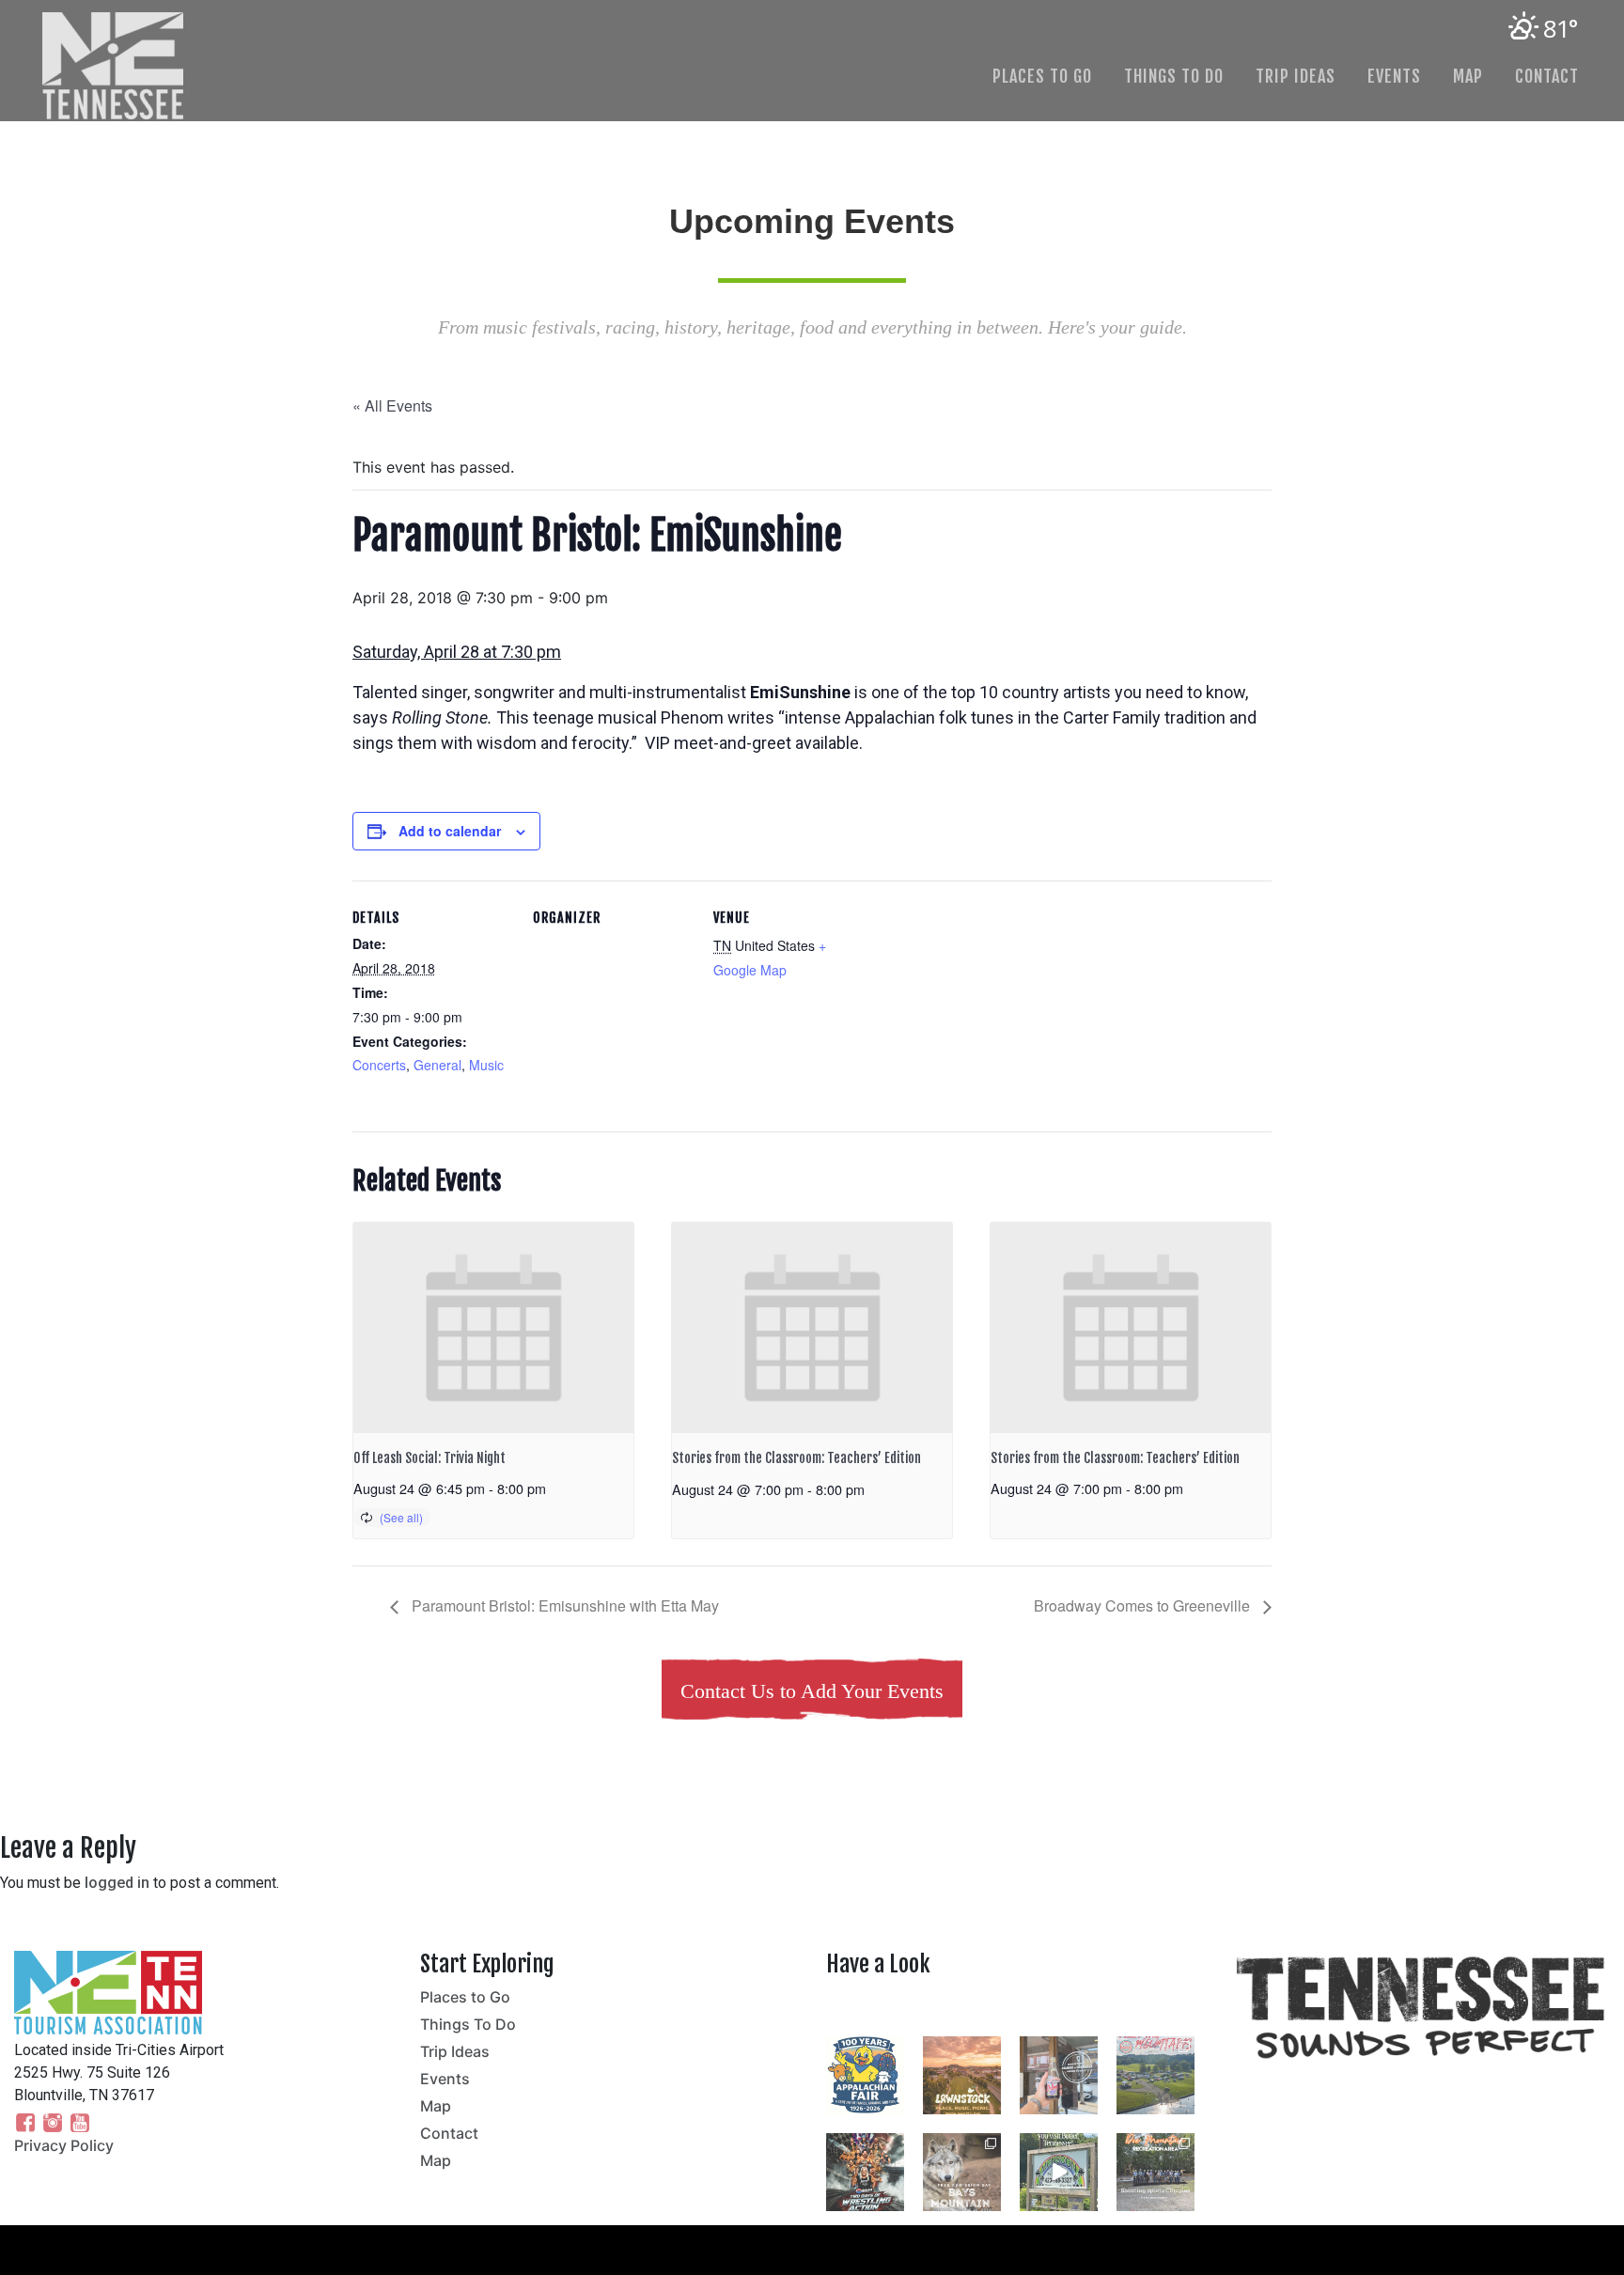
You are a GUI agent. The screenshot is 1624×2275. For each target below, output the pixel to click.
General (437, 1065)
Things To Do (1174, 76)
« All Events (392, 405)
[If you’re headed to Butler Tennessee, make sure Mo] (1059, 2172)
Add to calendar (450, 831)
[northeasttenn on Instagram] (1015, 2009)
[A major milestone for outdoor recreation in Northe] (1156, 2172)
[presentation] (493, 1327)
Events (1394, 76)
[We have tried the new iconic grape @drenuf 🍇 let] (1059, 2075)
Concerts (379, 1065)
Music (486, 1065)
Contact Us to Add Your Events (812, 1691)
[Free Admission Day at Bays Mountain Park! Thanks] (962, 2172)
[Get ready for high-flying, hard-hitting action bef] (865, 2172)
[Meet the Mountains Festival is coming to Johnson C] (1156, 2075)
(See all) (401, 1517)
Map (1468, 76)
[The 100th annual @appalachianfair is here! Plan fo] (865, 2075)
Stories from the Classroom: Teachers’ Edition (796, 1458)
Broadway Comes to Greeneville (1144, 1605)
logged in (117, 1883)
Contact (1547, 76)
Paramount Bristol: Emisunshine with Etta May (563, 1605)
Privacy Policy (64, 2145)
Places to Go (1042, 76)
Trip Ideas (1296, 76)
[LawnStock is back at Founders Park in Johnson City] (962, 2075)
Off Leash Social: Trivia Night (429, 1458)
